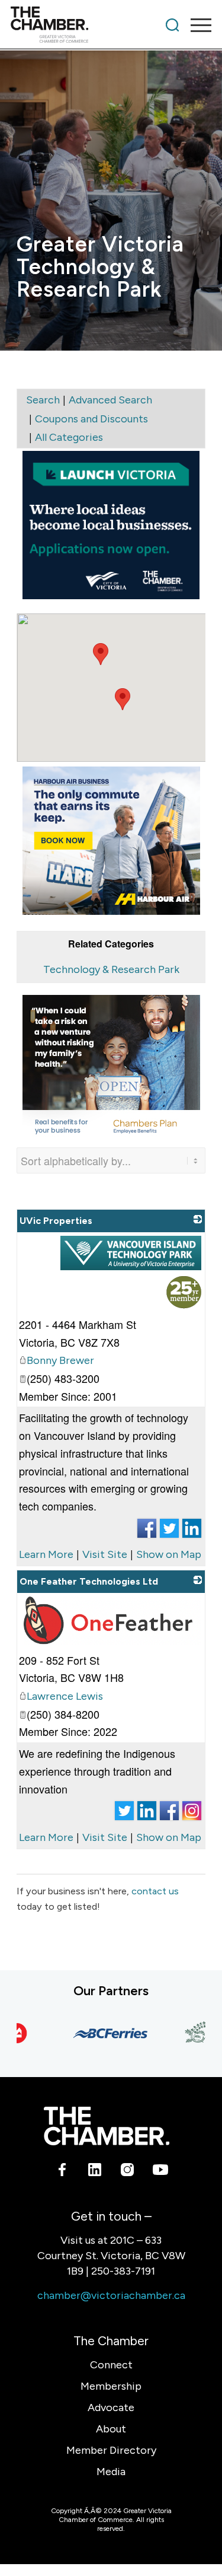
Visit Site (105, 1554)
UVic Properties (56, 1221)
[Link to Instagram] (128, 2172)
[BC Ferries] (99, 2033)
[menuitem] (172, 25)
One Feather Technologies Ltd (89, 1581)
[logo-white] (106, 2126)
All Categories (69, 437)
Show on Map (169, 1554)
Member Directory (111, 2450)
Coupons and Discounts (91, 419)
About (111, 2429)
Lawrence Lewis (65, 1696)
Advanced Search (110, 400)
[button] (101, 654)
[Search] (172, 25)
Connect (111, 2365)
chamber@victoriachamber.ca (111, 2295)
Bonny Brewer (60, 1360)
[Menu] (195, 25)
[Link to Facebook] (62, 2172)
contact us (155, 1891)
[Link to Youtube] (160, 2172)
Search (43, 400)
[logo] (91, 25)
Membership (111, 2386)
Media (111, 2472)
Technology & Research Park (111, 969)
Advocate (111, 2408)
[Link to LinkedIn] (95, 2172)
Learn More (46, 1554)
